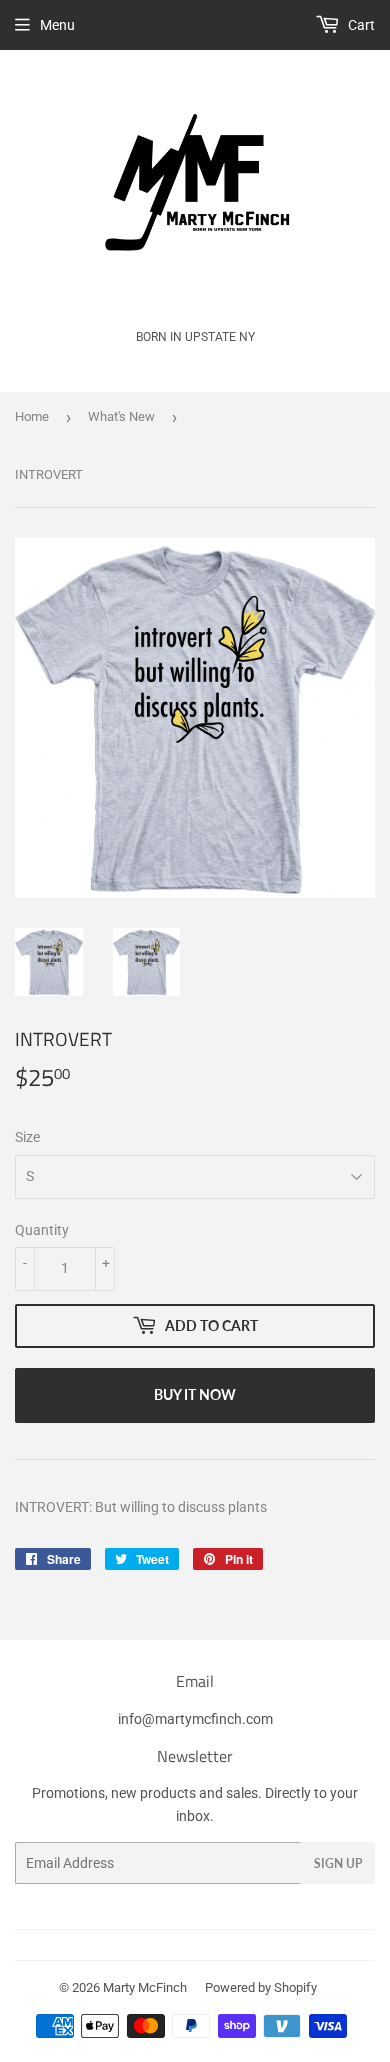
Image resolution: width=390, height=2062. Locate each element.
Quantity (42, 1230)
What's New (121, 416)
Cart (360, 25)
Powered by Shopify (261, 1987)
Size (27, 1137)
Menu (57, 25)
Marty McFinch (145, 1987)
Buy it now (195, 1394)
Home (32, 416)
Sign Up (338, 1863)
